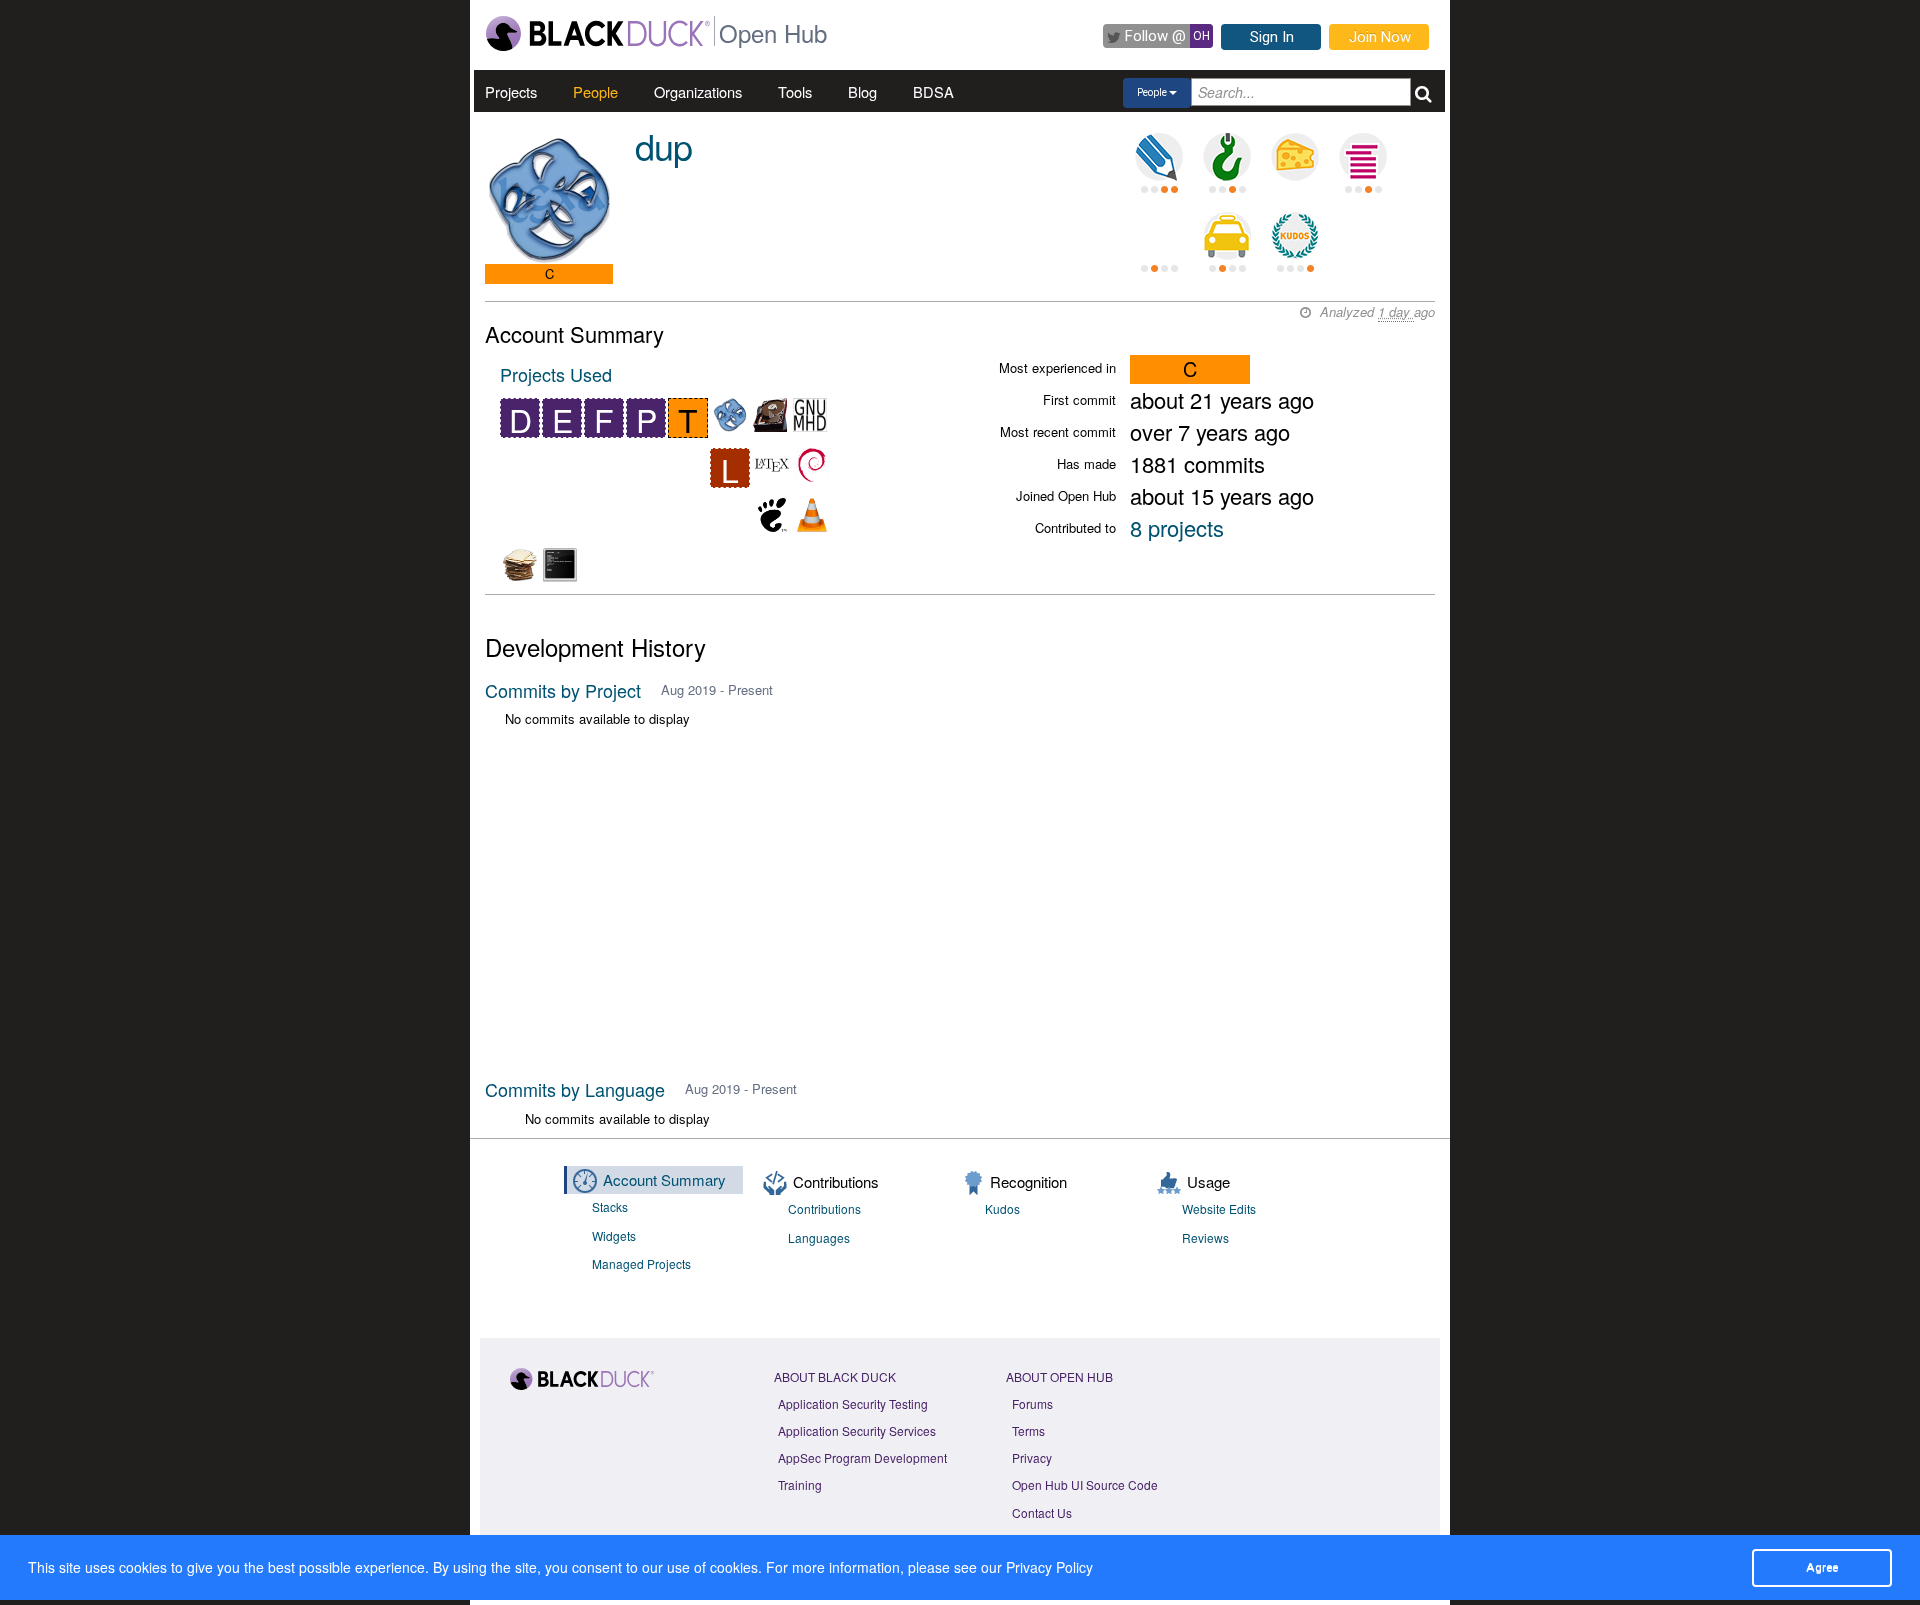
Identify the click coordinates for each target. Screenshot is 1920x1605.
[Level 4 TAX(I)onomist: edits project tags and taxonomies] (1227, 236)
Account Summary (664, 1179)
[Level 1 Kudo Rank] (1295, 236)
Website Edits (1219, 1208)
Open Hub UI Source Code (1085, 1484)
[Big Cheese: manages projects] (1295, 157)
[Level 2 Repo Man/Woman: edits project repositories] (1227, 157)
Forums (1032, 1403)
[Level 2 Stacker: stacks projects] (1363, 157)
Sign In (1272, 37)
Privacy (1032, 1457)
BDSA (933, 91)
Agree (1822, 1567)
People (595, 91)
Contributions (824, 1208)
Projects (511, 91)
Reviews (1205, 1237)
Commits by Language (575, 1089)
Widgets (614, 1235)
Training (800, 1484)
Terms (1028, 1430)
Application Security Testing (853, 1403)
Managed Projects (641, 1263)
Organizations (698, 91)
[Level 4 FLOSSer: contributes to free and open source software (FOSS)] (1159, 236)
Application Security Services (857, 1430)
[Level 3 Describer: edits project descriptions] (1159, 157)
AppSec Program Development (862, 1457)
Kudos (1002, 1208)
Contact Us (1042, 1512)
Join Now (1380, 37)
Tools (795, 91)
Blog (862, 91)
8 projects (1177, 527)
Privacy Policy (1049, 1567)
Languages (819, 1237)
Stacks (610, 1206)
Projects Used (556, 374)
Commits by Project (563, 690)
